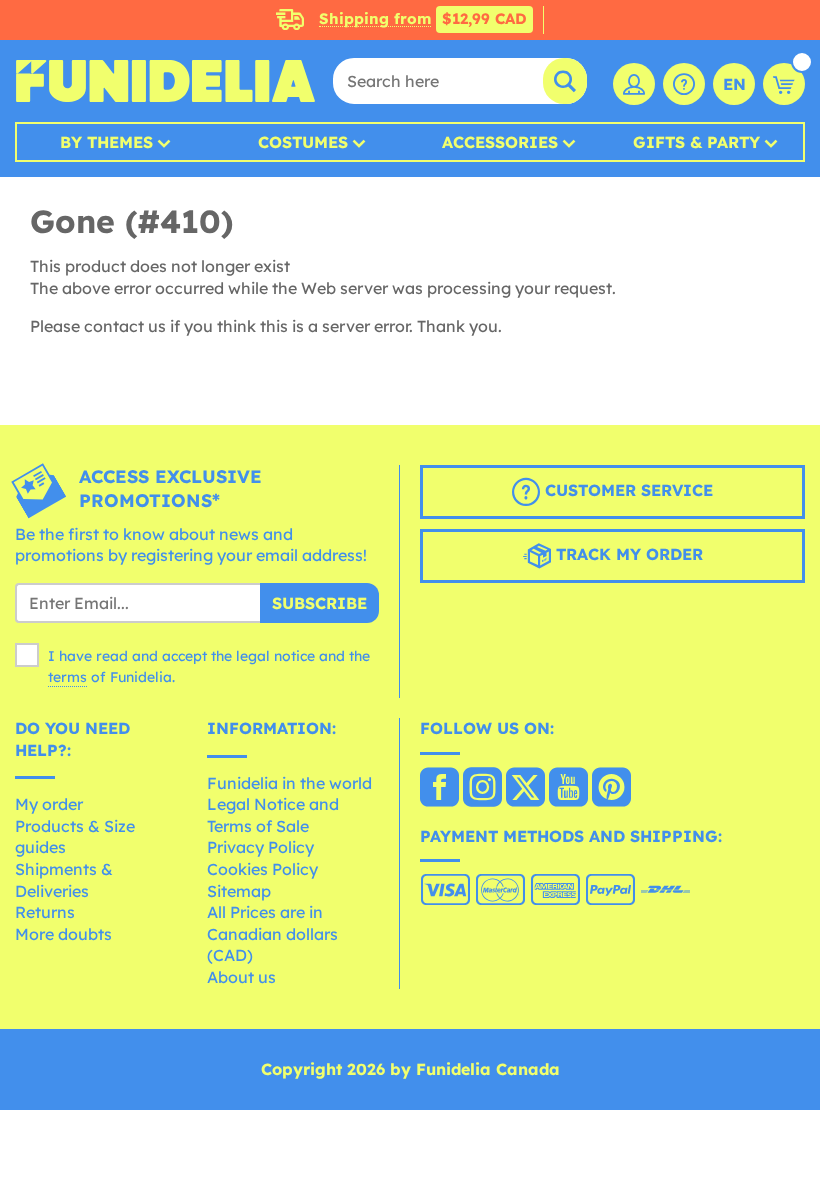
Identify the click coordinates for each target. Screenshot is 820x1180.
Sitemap (239, 891)
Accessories (500, 142)
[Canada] (439, 789)
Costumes (303, 142)
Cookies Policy (262, 869)
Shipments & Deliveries (64, 880)
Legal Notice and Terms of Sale (273, 815)
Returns (45, 912)
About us (241, 977)
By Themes (106, 142)
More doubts (63, 934)
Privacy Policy (260, 847)
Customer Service (626, 490)
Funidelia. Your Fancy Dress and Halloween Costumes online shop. (165, 81)
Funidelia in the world (289, 783)
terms (67, 677)
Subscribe (319, 603)
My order (49, 804)
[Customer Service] (684, 84)
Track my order (627, 554)
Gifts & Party (696, 142)
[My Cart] (784, 84)
